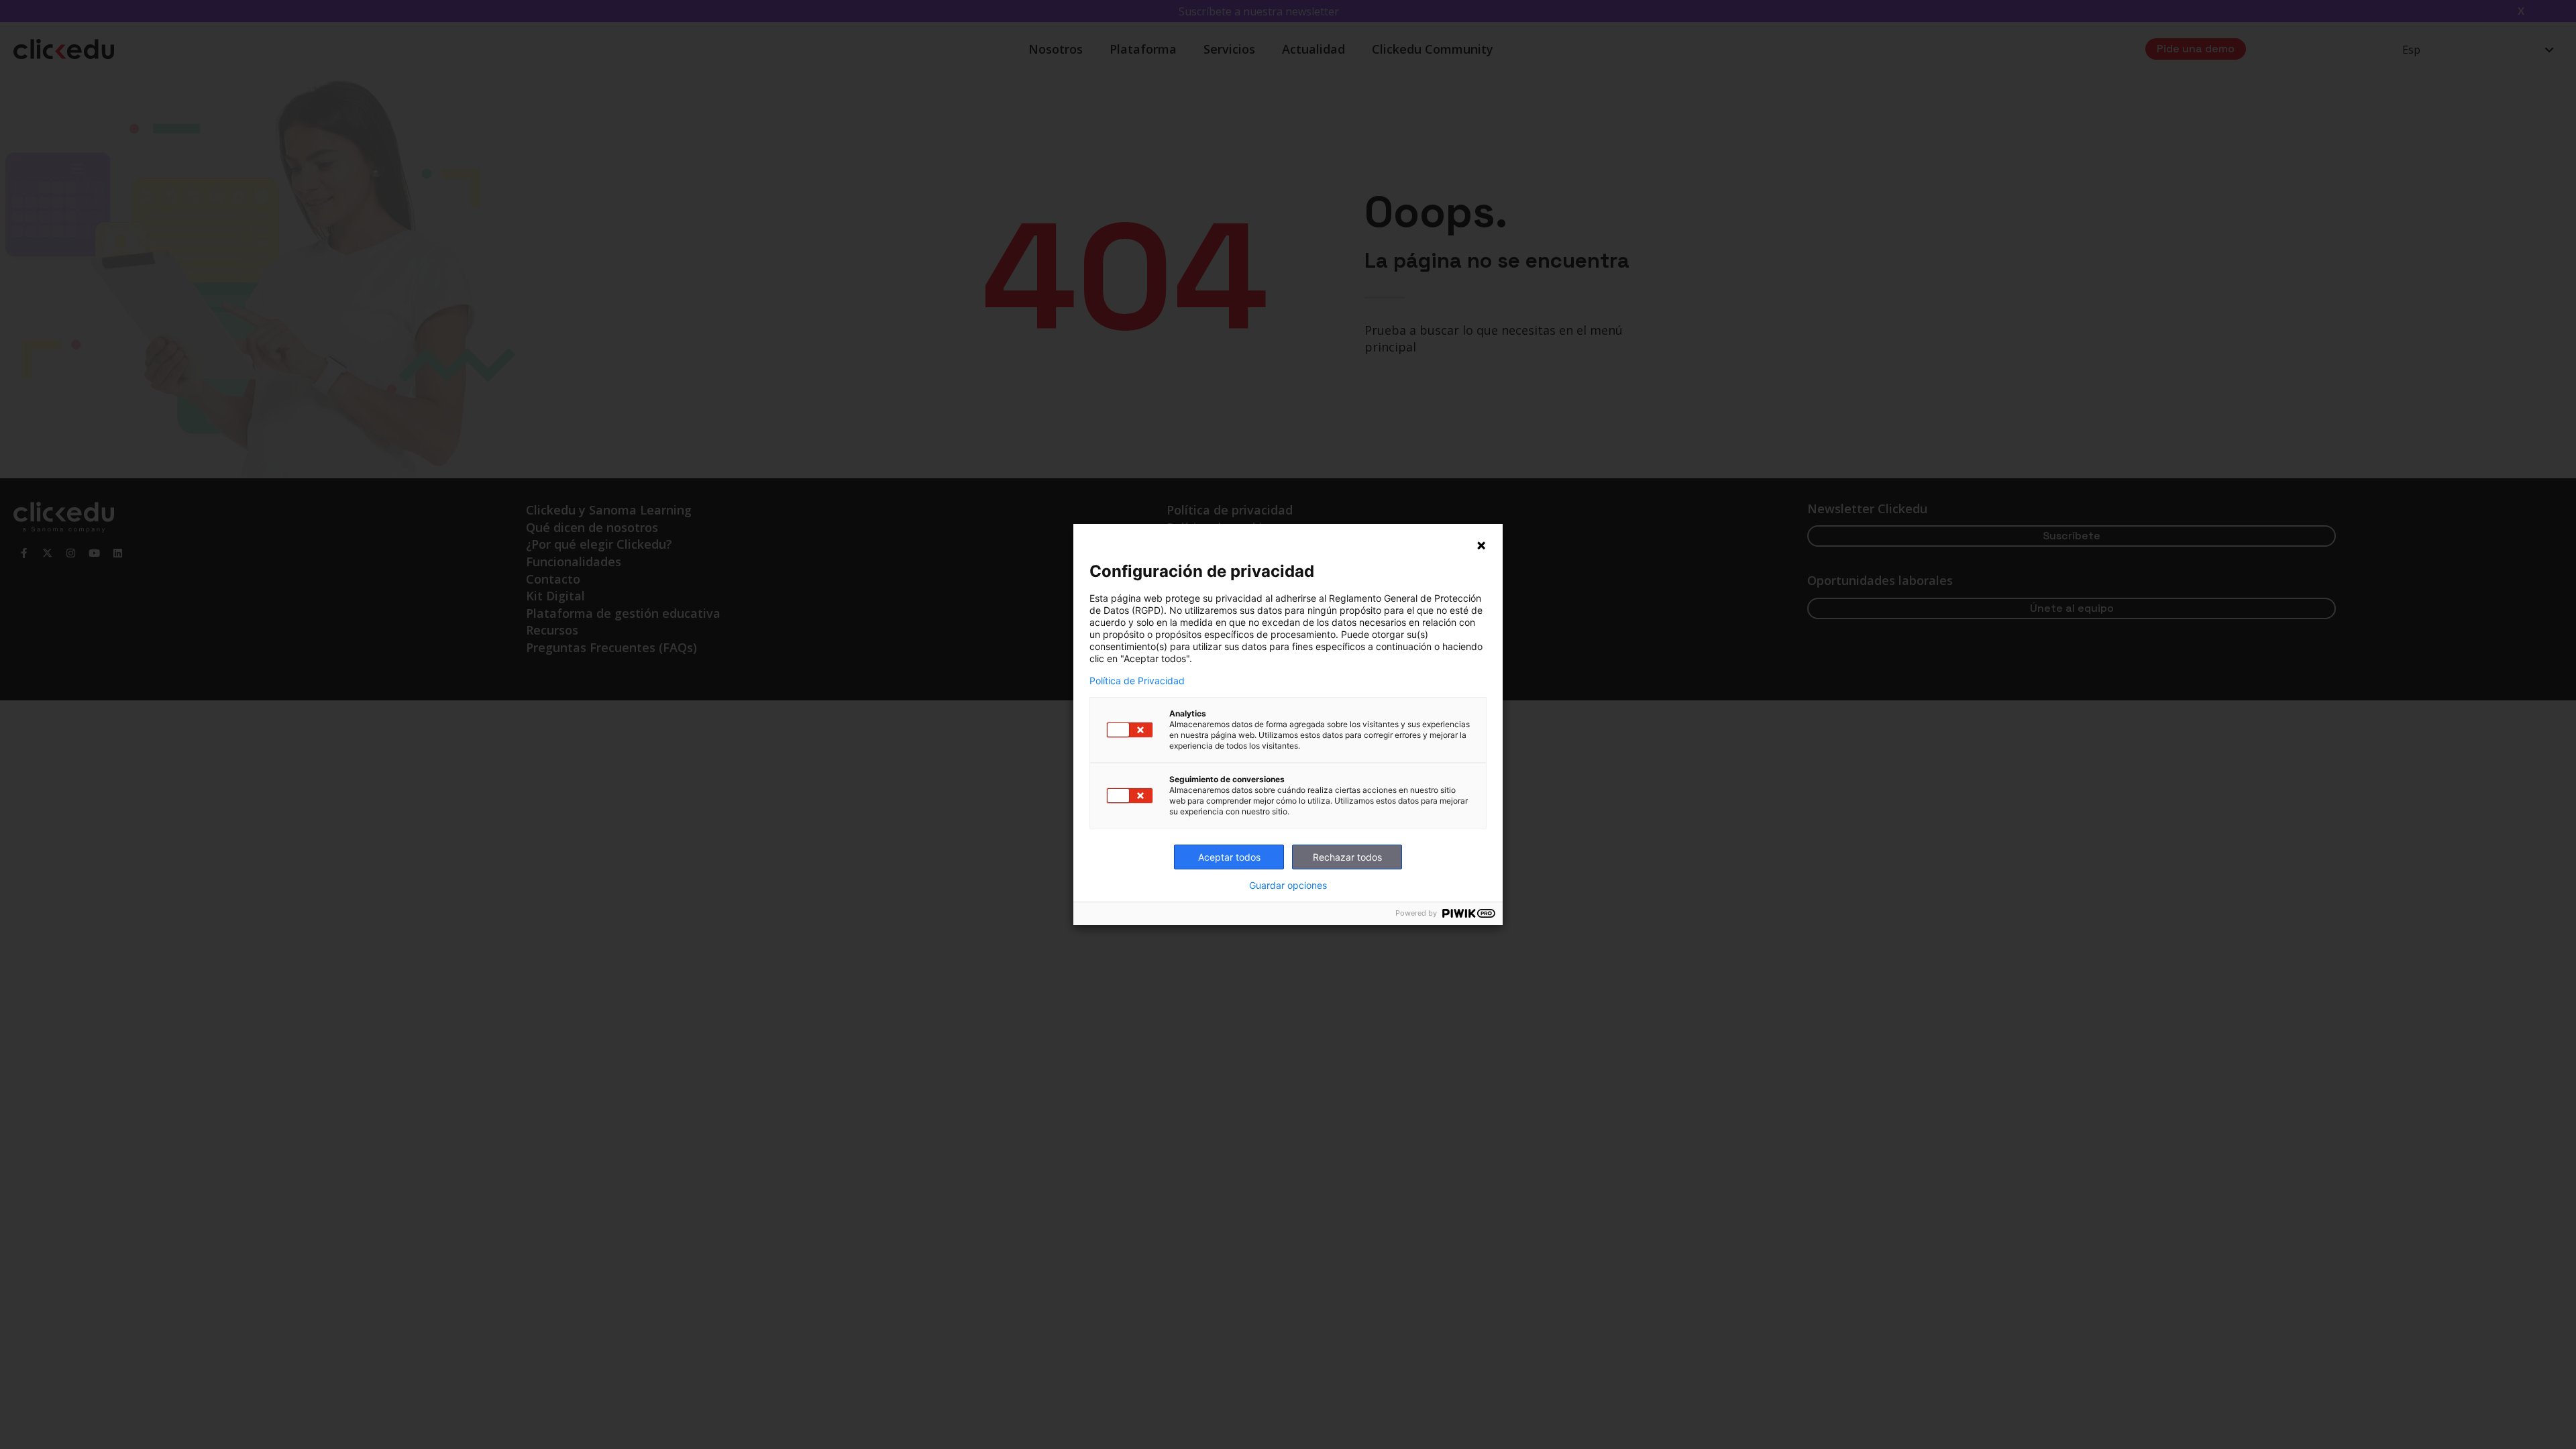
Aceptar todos (1229, 857)
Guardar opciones (1288, 885)
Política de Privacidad (1137, 681)
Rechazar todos (1347, 857)
